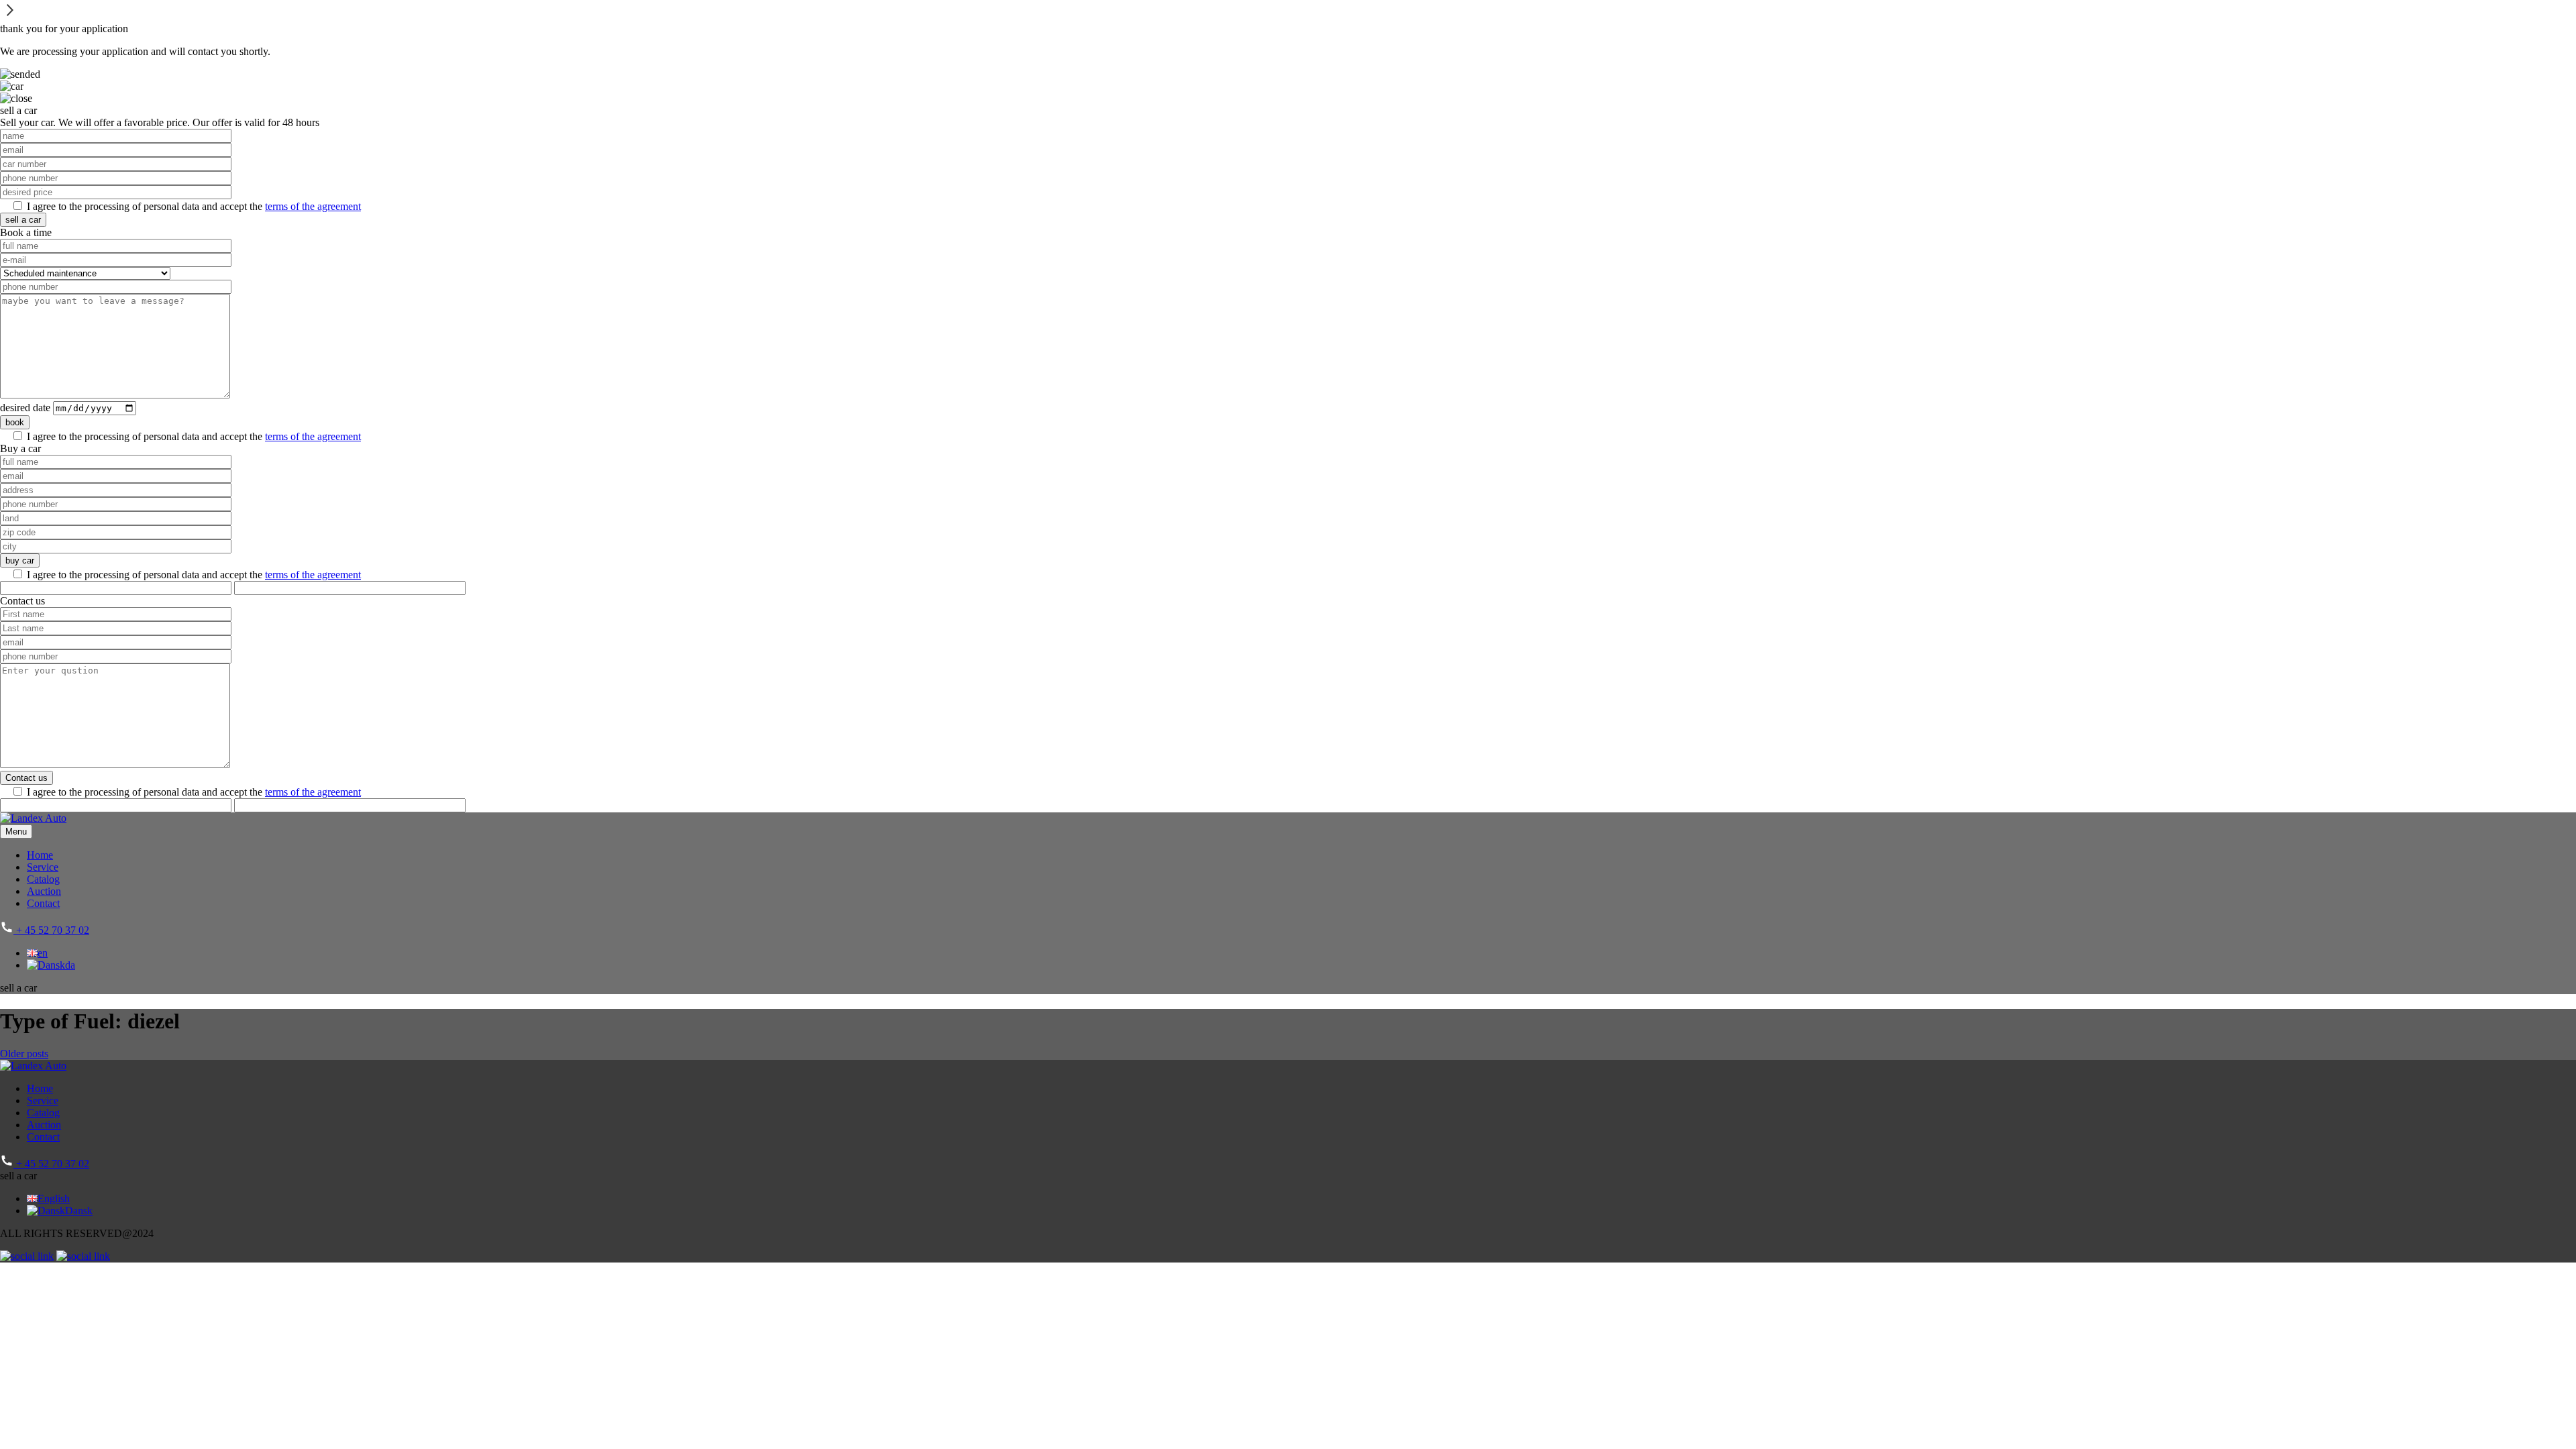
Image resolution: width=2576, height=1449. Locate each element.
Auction (44, 891)
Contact (43, 903)
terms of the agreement (313, 206)
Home (40, 855)
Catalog (43, 879)
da (70, 965)
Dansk (79, 1211)
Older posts (24, 1054)
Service (43, 867)
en (43, 953)
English (54, 1198)
